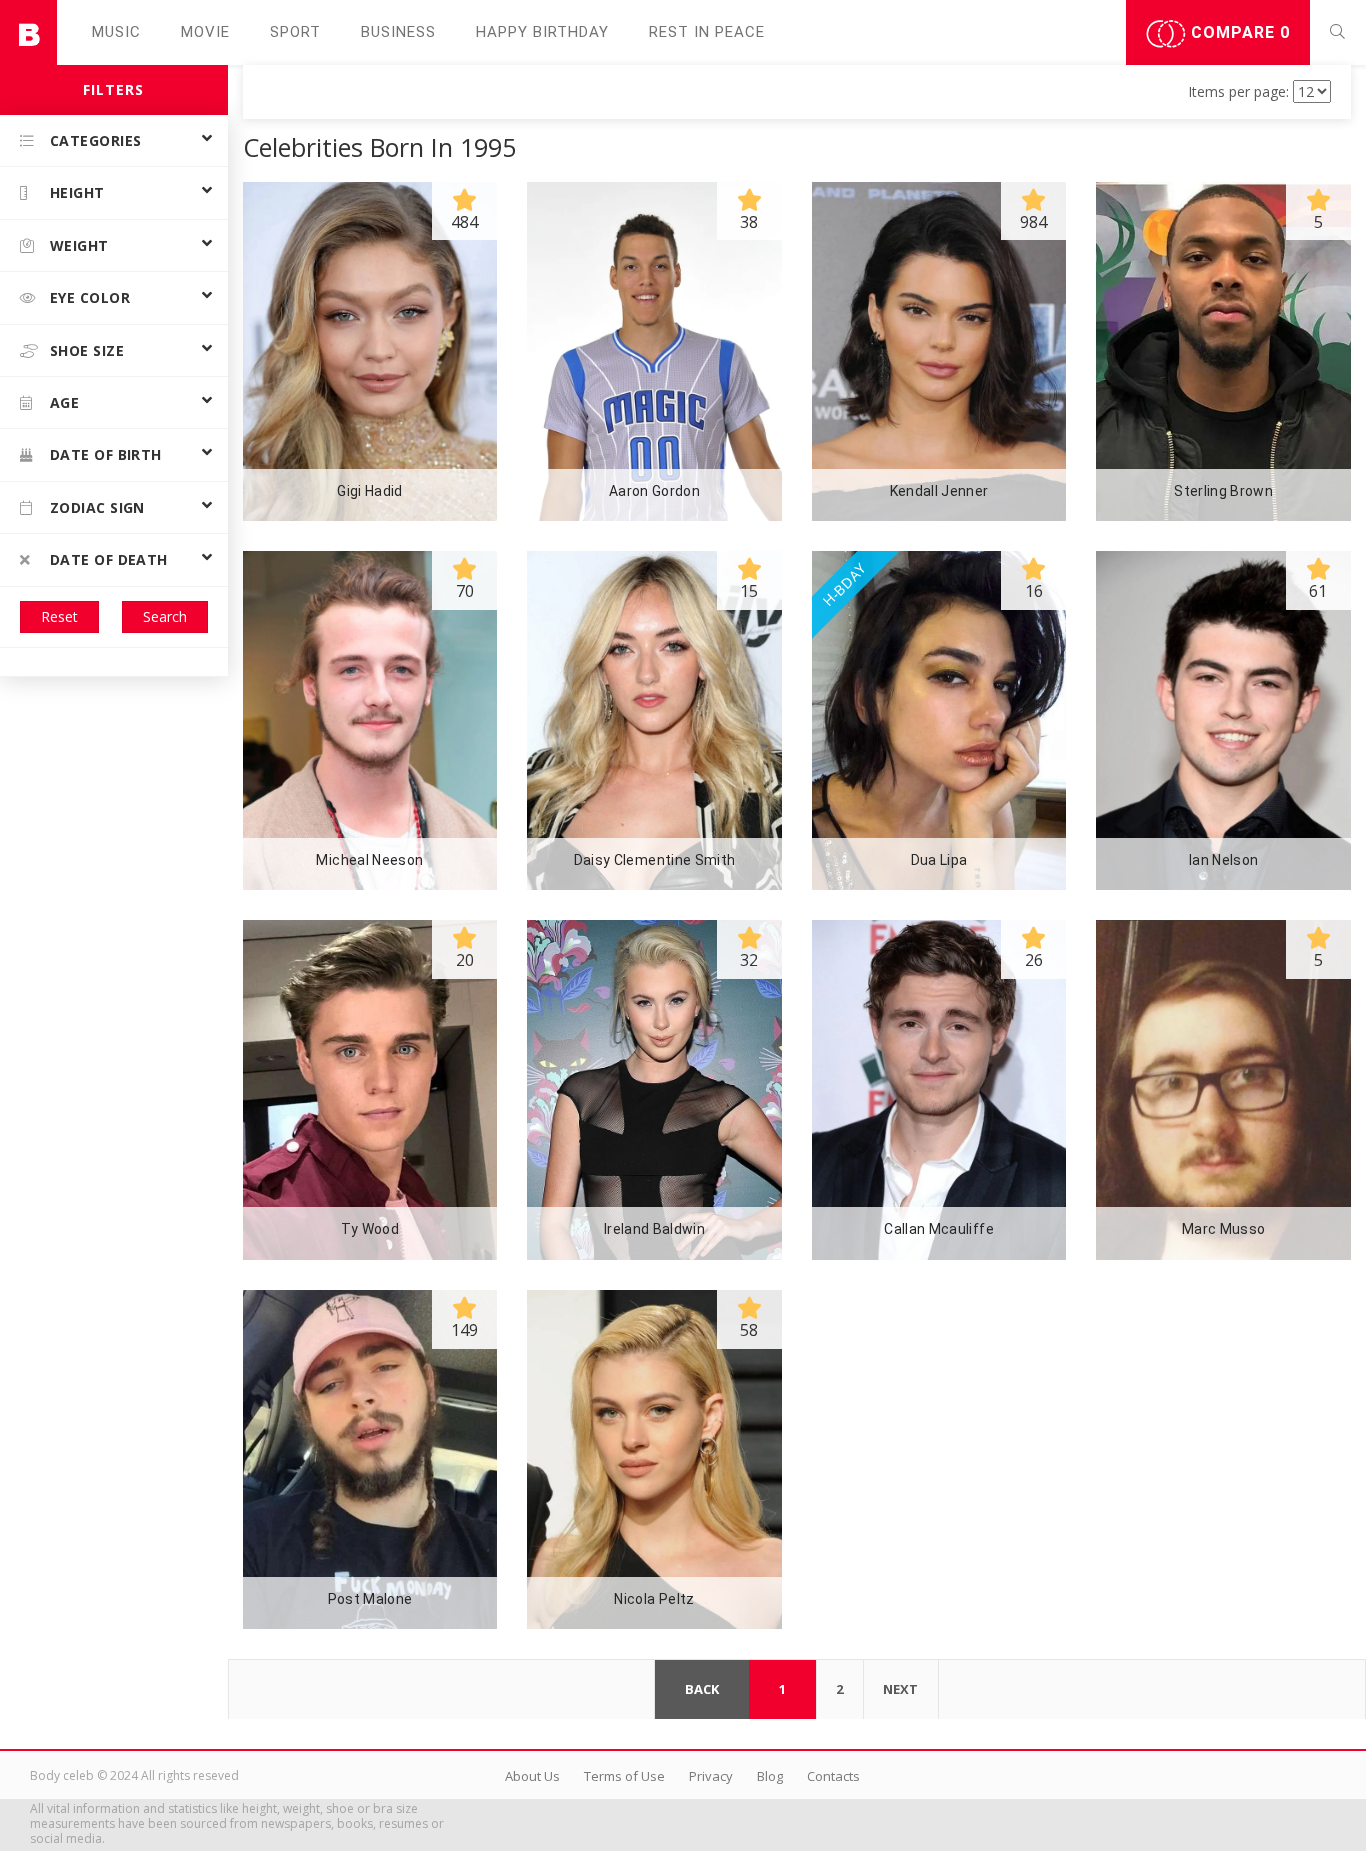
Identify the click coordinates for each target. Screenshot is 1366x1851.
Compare (1238, 32)
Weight (79, 245)
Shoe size (87, 350)
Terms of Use (624, 1776)
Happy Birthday (542, 32)
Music (116, 32)
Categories (96, 140)
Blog (770, 1776)
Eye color (90, 297)
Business (398, 32)
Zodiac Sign (97, 507)
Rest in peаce (707, 32)
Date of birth (106, 454)
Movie (205, 32)
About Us (532, 1776)
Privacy (711, 1776)
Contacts (833, 1776)
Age (64, 402)
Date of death (109, 559)
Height (77, 192)
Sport (295, 32)
